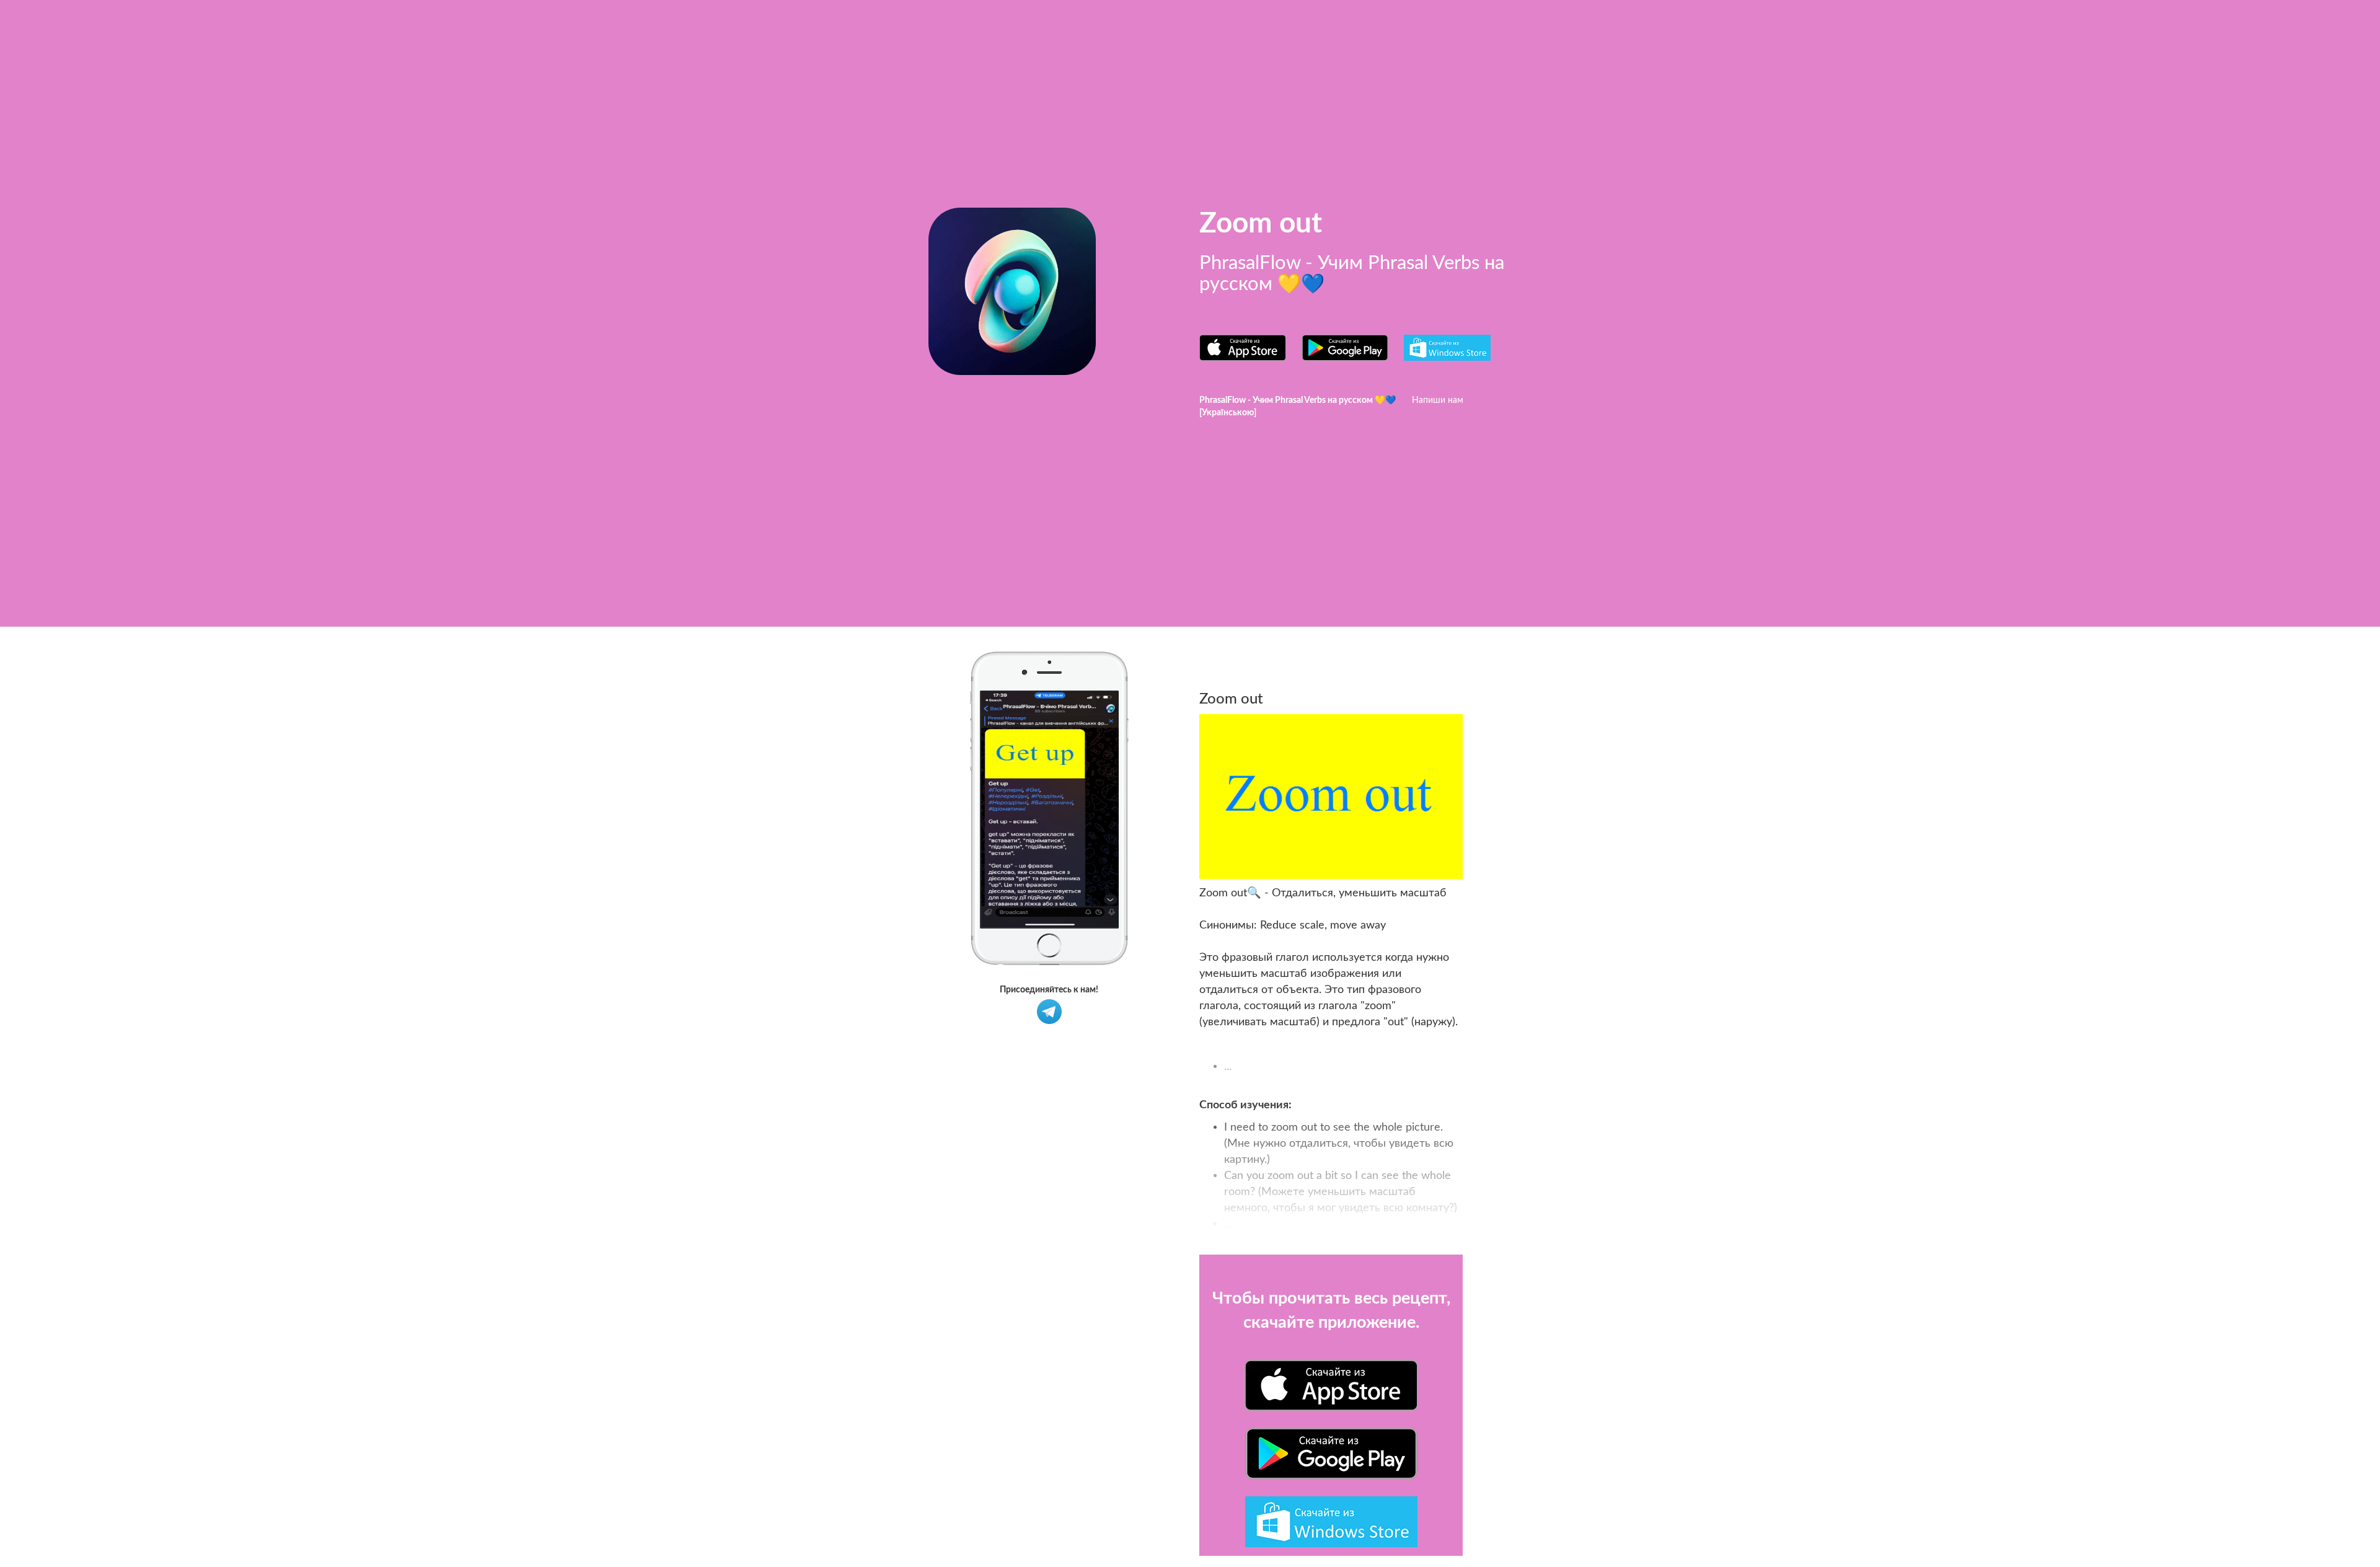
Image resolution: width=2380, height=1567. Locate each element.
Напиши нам (1438, 400)
